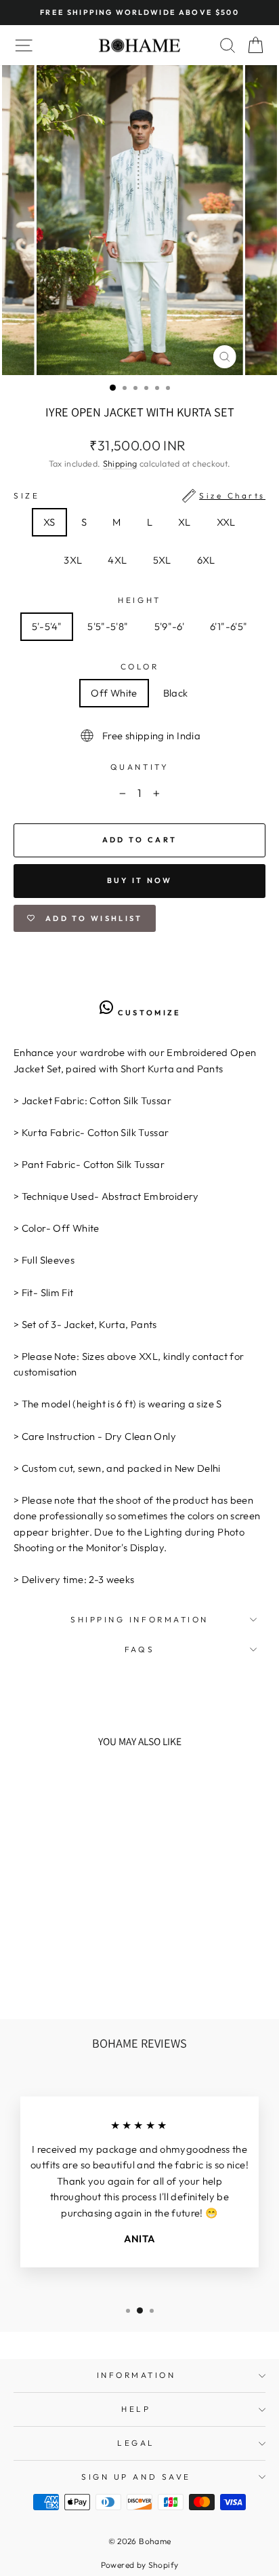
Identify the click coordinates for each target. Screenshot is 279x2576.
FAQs (139, 1649)
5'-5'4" (47, 626)
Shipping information (139, 1619)
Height (139, 600)
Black (176, 693)
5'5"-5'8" (108, 626)
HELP (136, 2409)
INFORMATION (136, 2375)
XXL (226, 522)
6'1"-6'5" (229, 626)
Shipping (120, 463)
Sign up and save (136, 2477)
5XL (162, 560)
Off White (114, 693)
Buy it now (140, 880)
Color (140, 666)
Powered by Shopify (140, 2565)
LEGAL (136, 2443)
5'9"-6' (170, 626)
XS (49, 522)
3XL (73, 560)
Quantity (139, 767)
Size (139, 495)
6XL (206, 560)
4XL (117, 560)
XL (185, 522)
